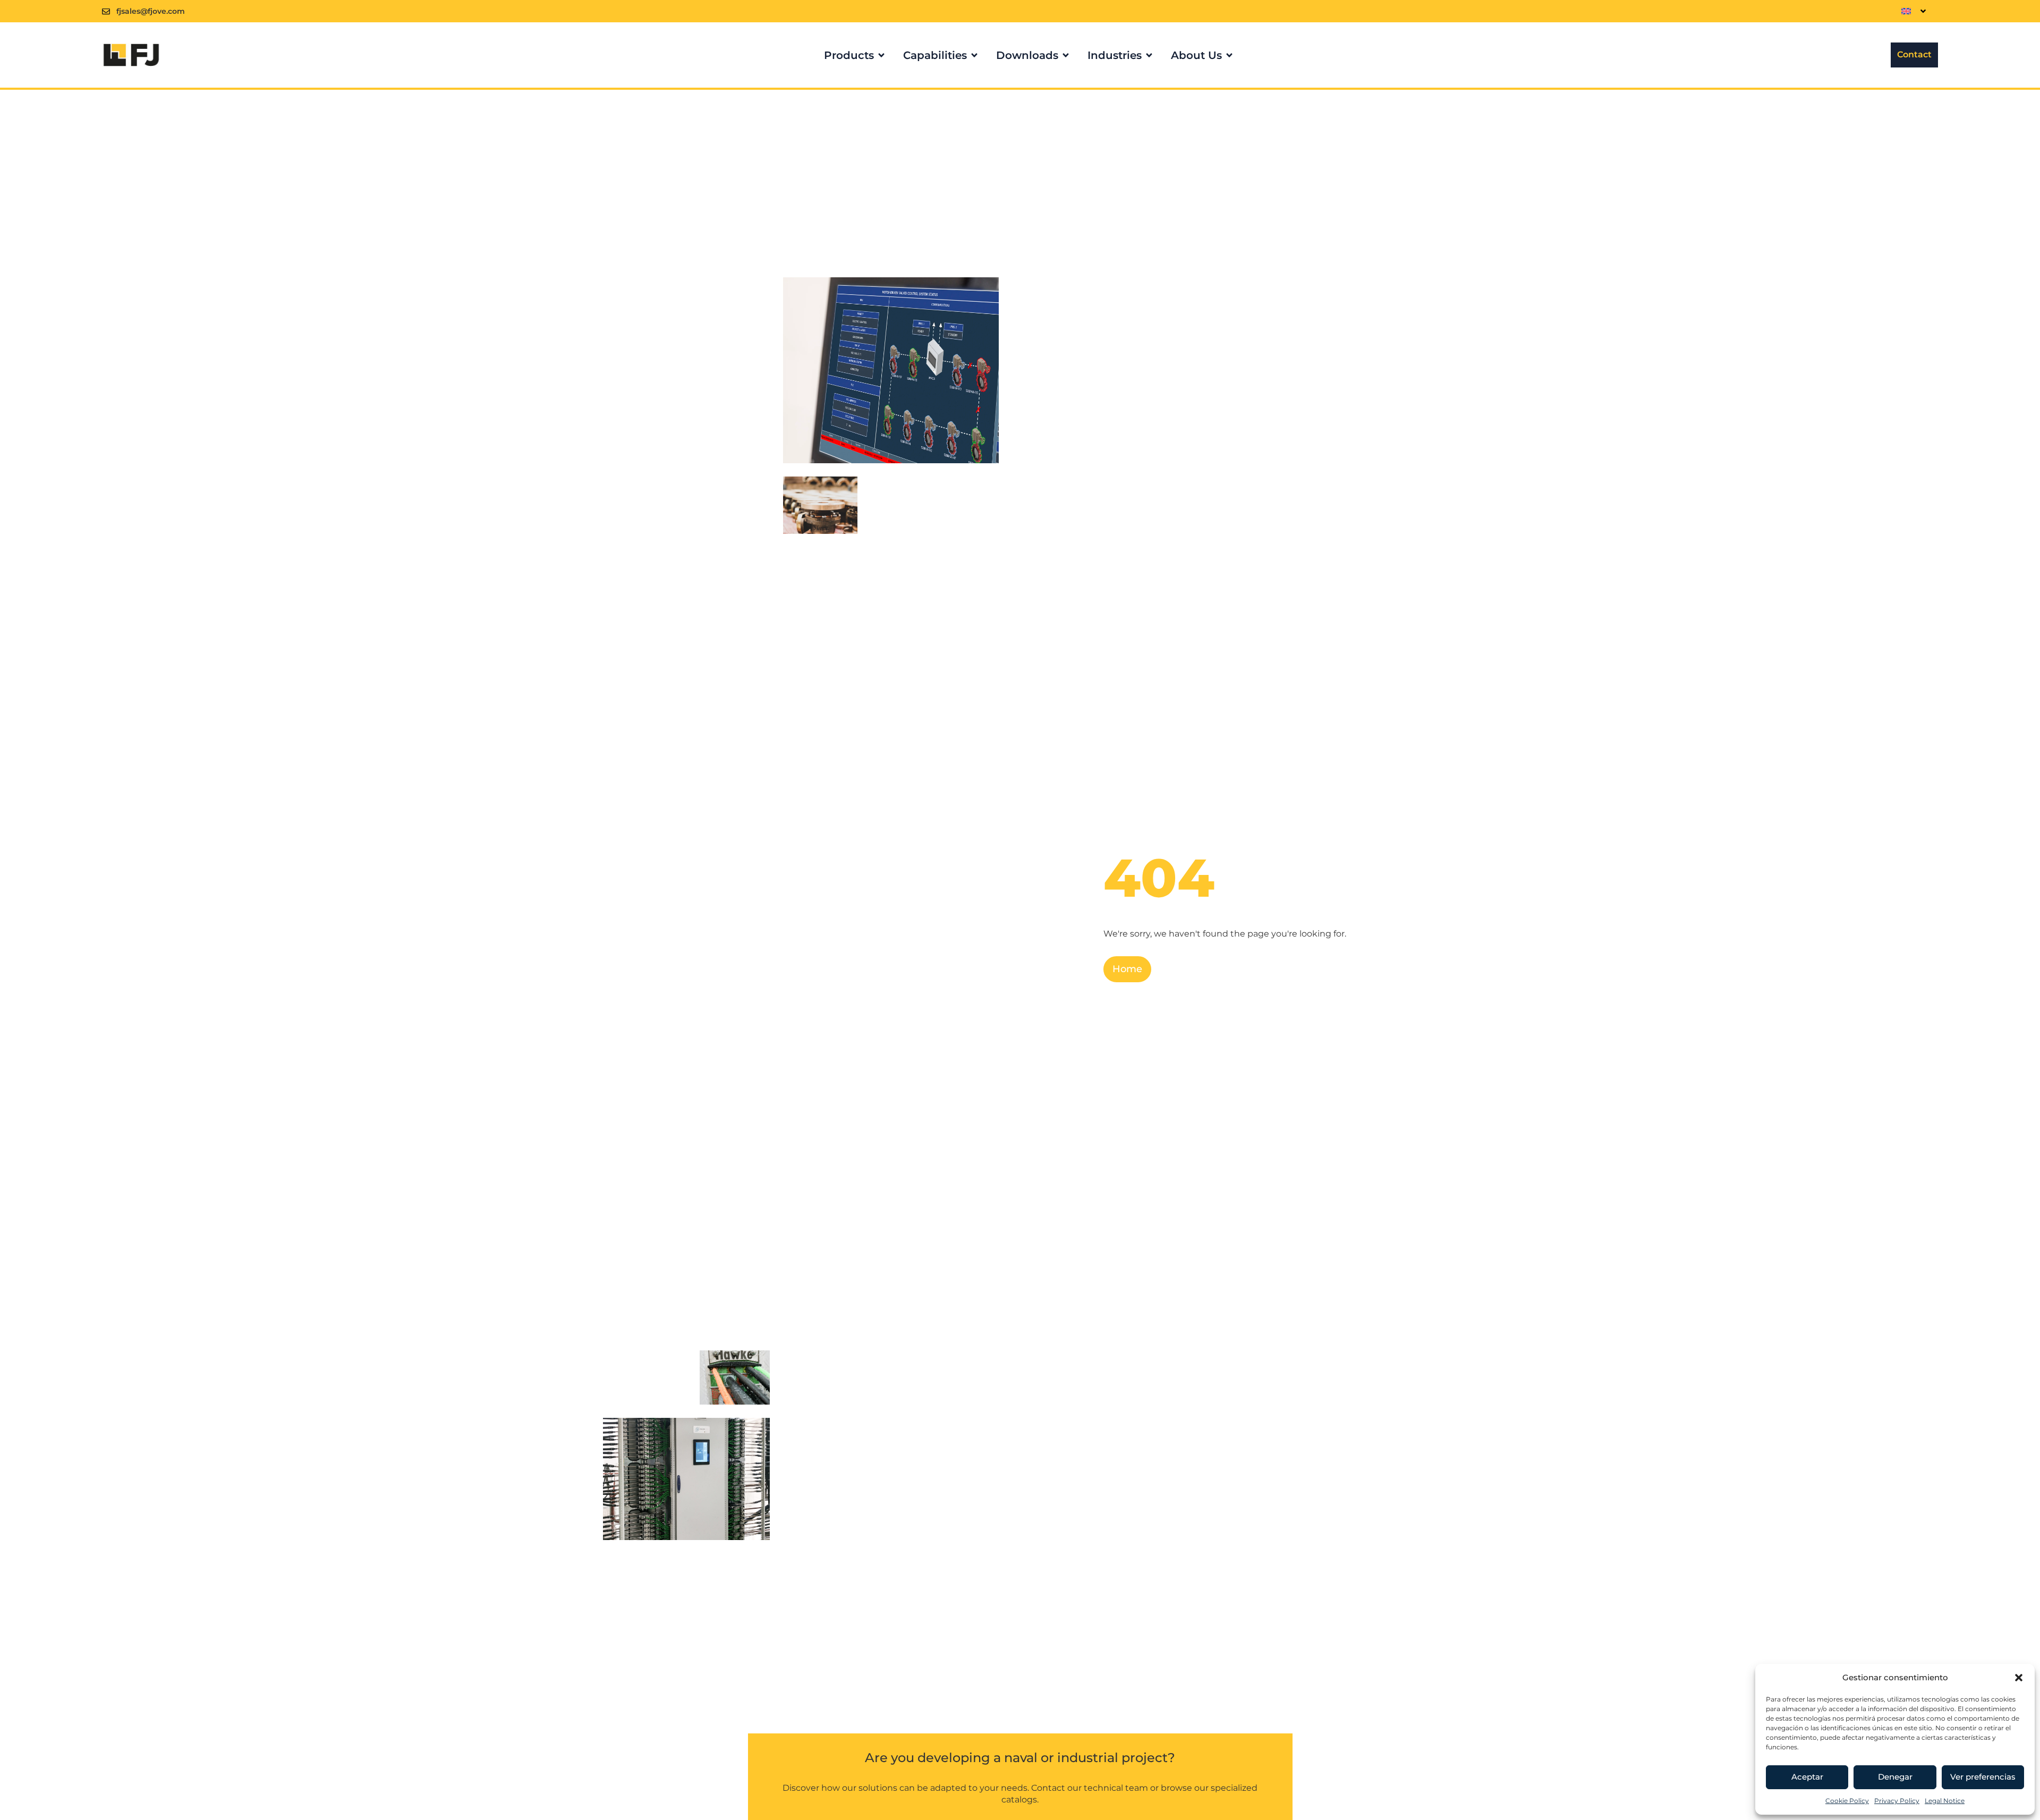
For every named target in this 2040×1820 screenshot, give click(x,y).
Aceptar (1807, 1777)
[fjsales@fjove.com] (106, 11)
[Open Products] (881, 55)
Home (1127, 969)
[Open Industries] (1149, 55)
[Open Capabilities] (974, 55)
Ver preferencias (1983, 1777)
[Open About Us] (1229, 55)
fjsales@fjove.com (151, 11)
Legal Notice (1945, 1801)
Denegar (1895, 1777)
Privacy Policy (1897, 1801)
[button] (2019, 1678)
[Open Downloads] (1066, 55)
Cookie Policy (1847, 1801)
